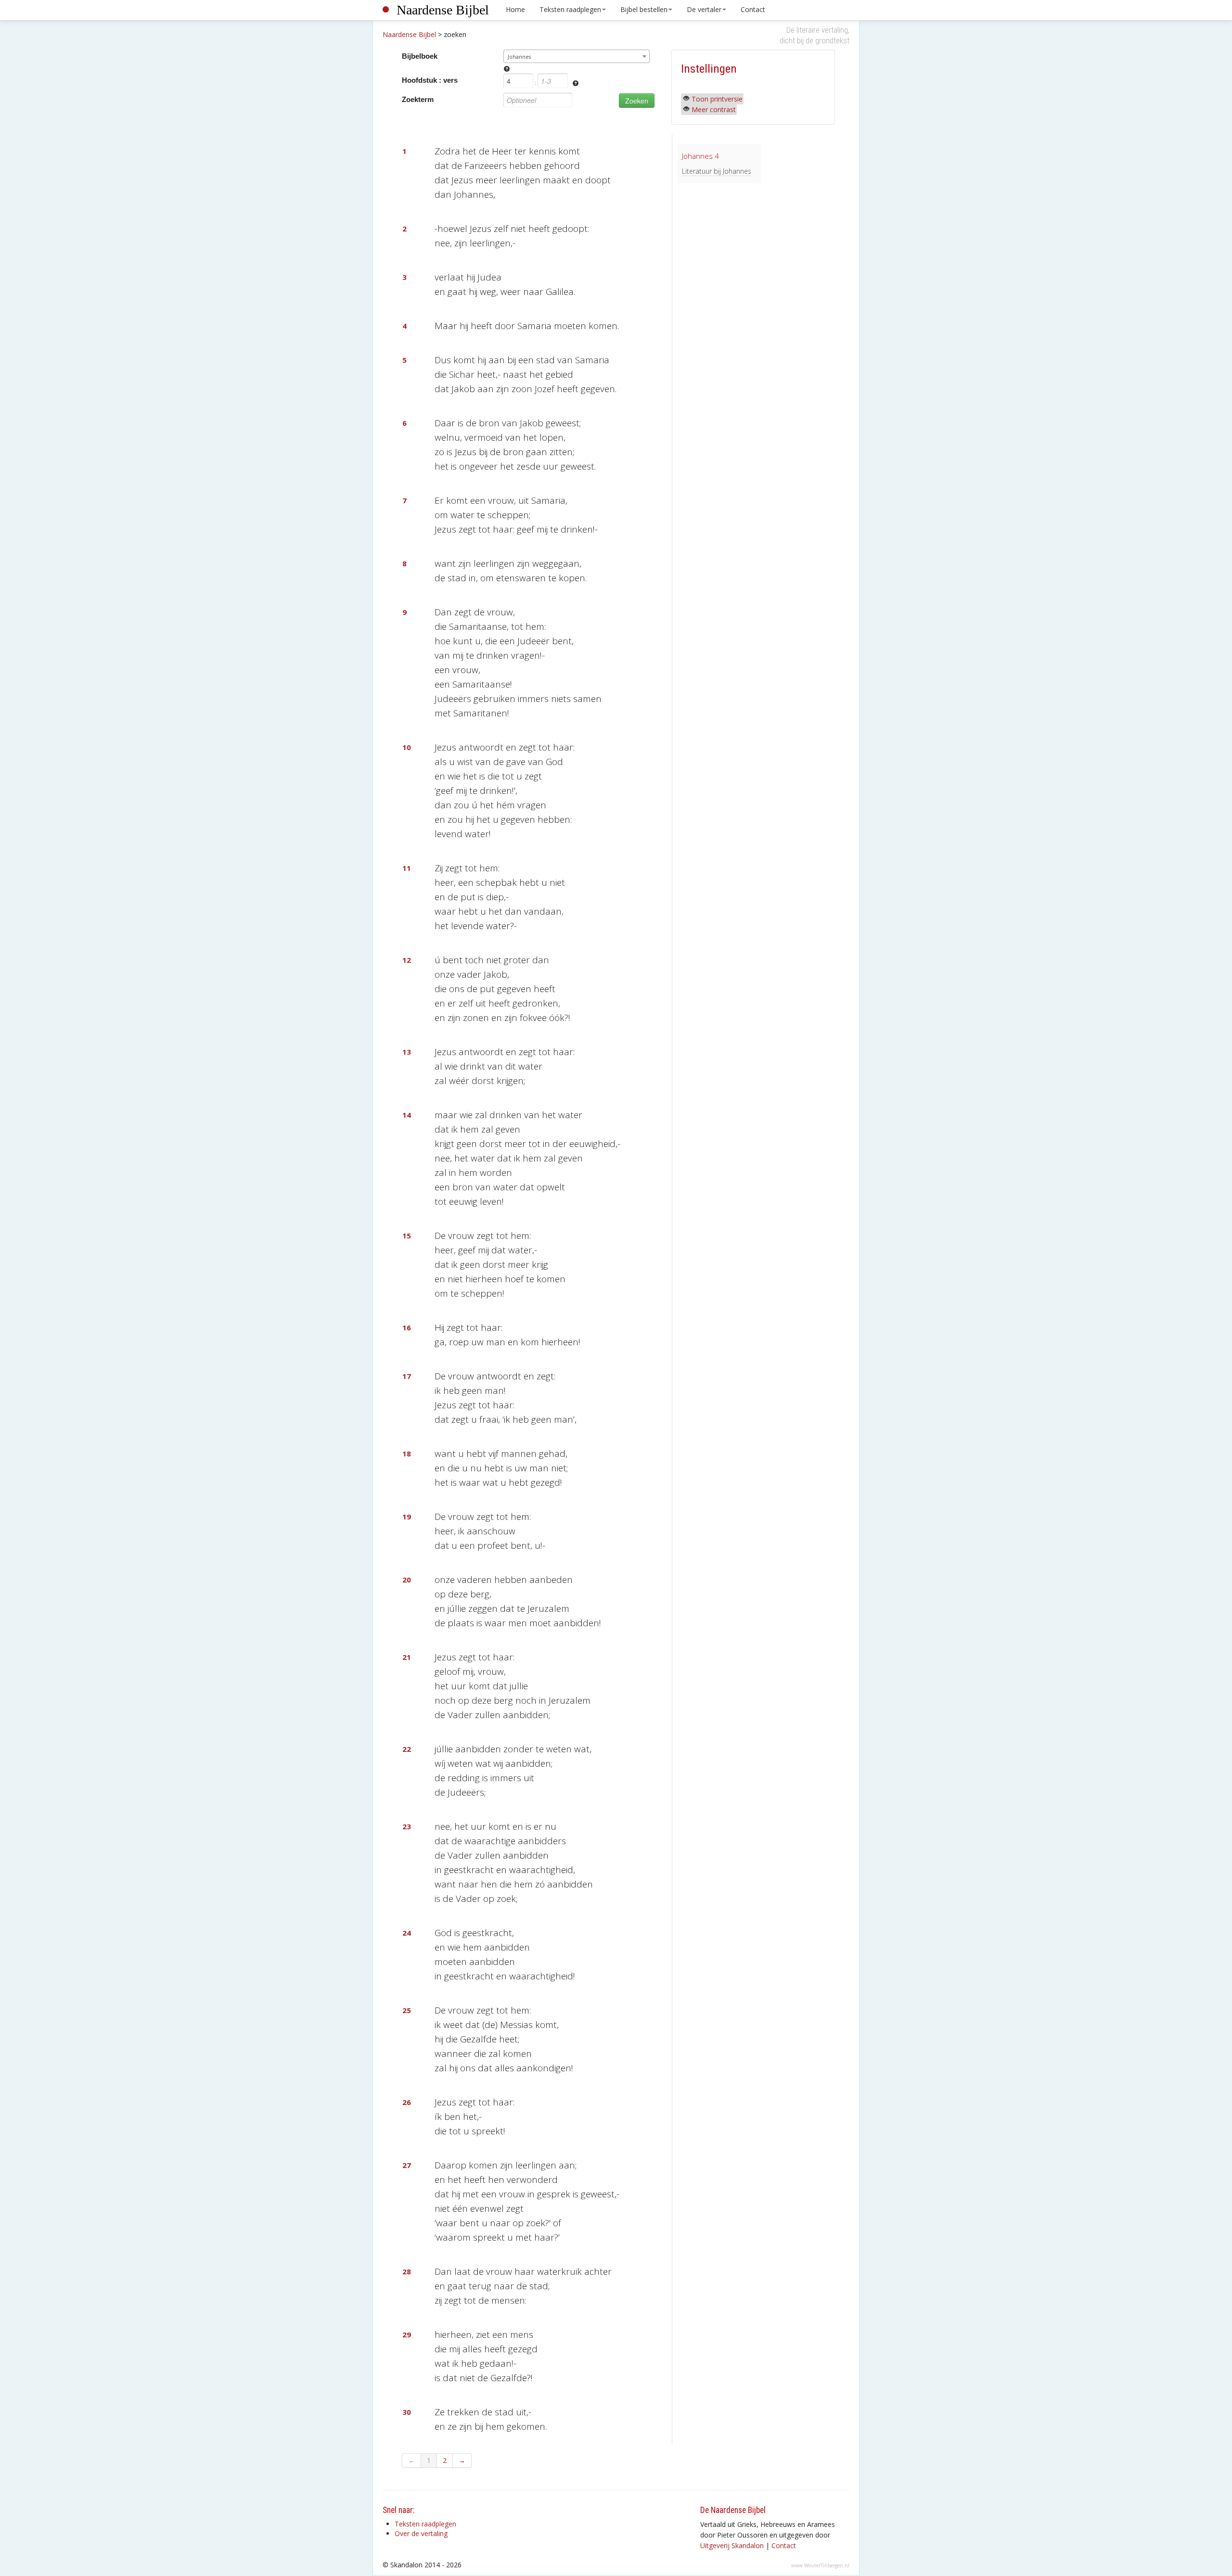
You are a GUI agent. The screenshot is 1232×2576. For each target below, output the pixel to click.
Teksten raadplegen (570, 9)
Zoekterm (418, 99)
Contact (753, 9)
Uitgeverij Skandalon (732, 2545)
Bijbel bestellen (644, 9)
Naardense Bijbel (443, 10)
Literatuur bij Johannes (717, 171)
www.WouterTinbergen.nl (820, 2565)
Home (515, 9)
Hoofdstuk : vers (430, 80)
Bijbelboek (420, 56)
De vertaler (704, 9)
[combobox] (577, 56)
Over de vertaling (421, 2533)
